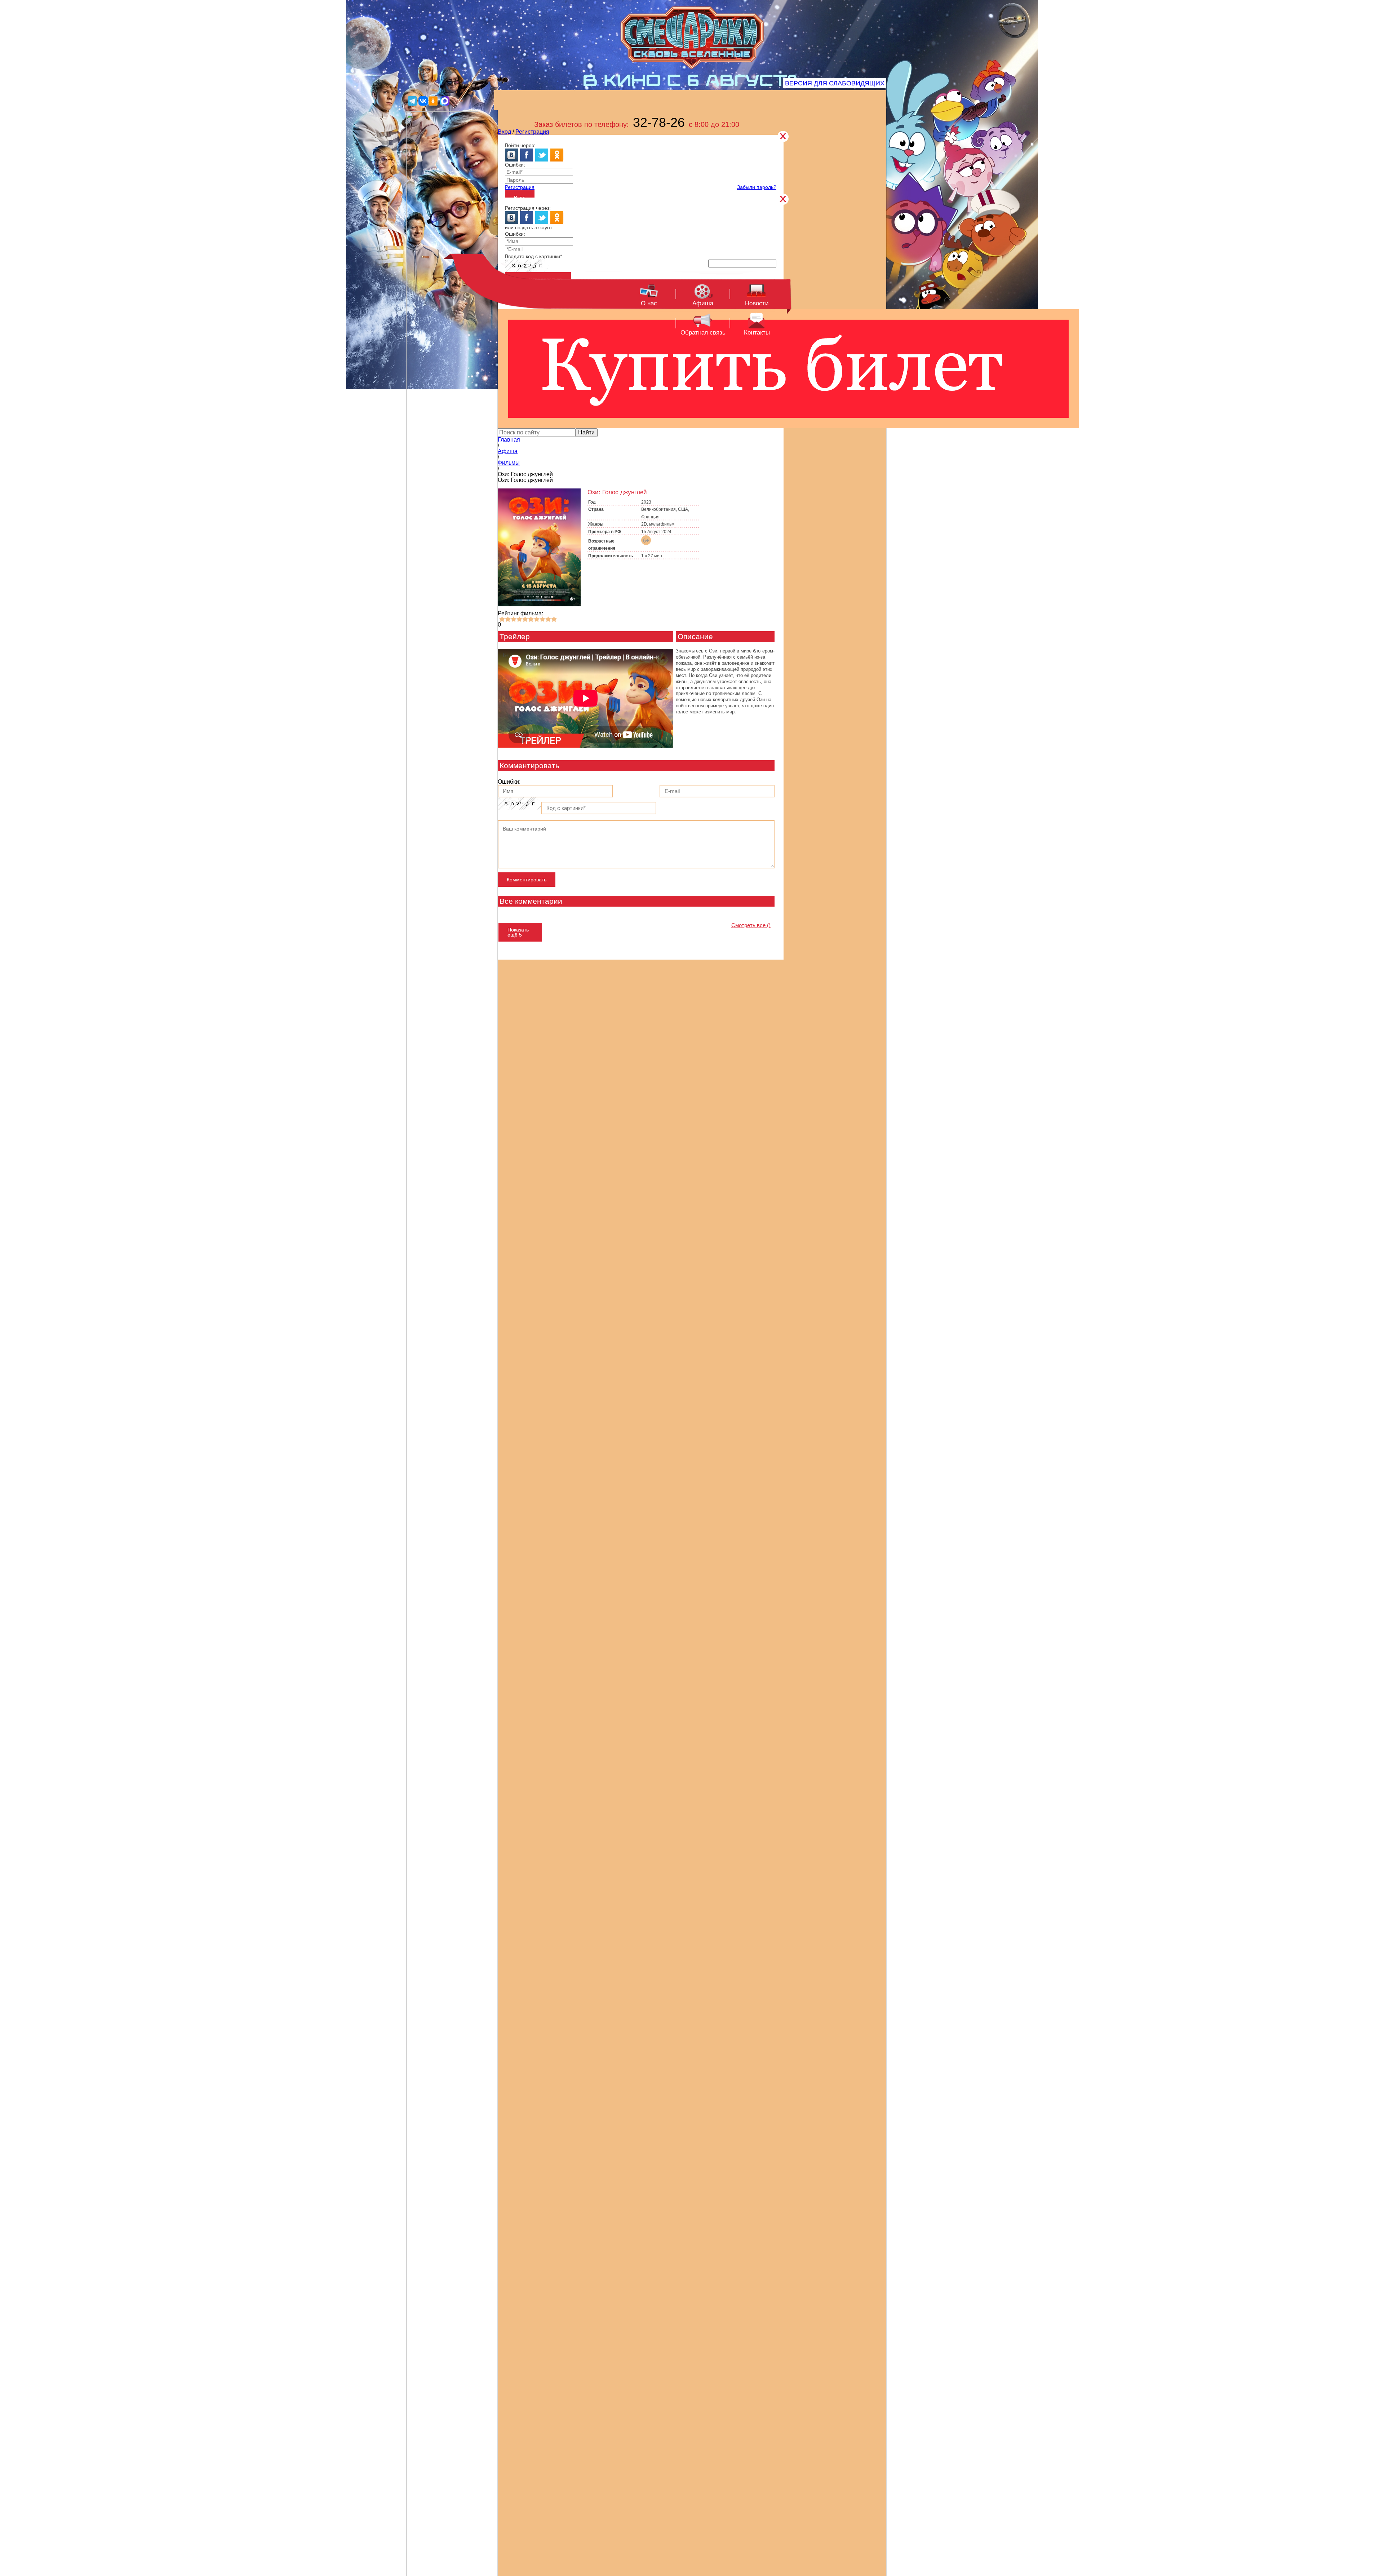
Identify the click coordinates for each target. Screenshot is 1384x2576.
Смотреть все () (751, 925)
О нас (649, 303)
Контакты (757, 333)
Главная (509, 440)
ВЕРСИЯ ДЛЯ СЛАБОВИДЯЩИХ (835, 83)
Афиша (703, 303)
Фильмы (509, 463)
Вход (504, 132)
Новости (757, 303)
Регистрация (532, 132)
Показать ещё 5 (518, 932)
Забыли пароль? (757, 187)
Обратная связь (703, 333)
